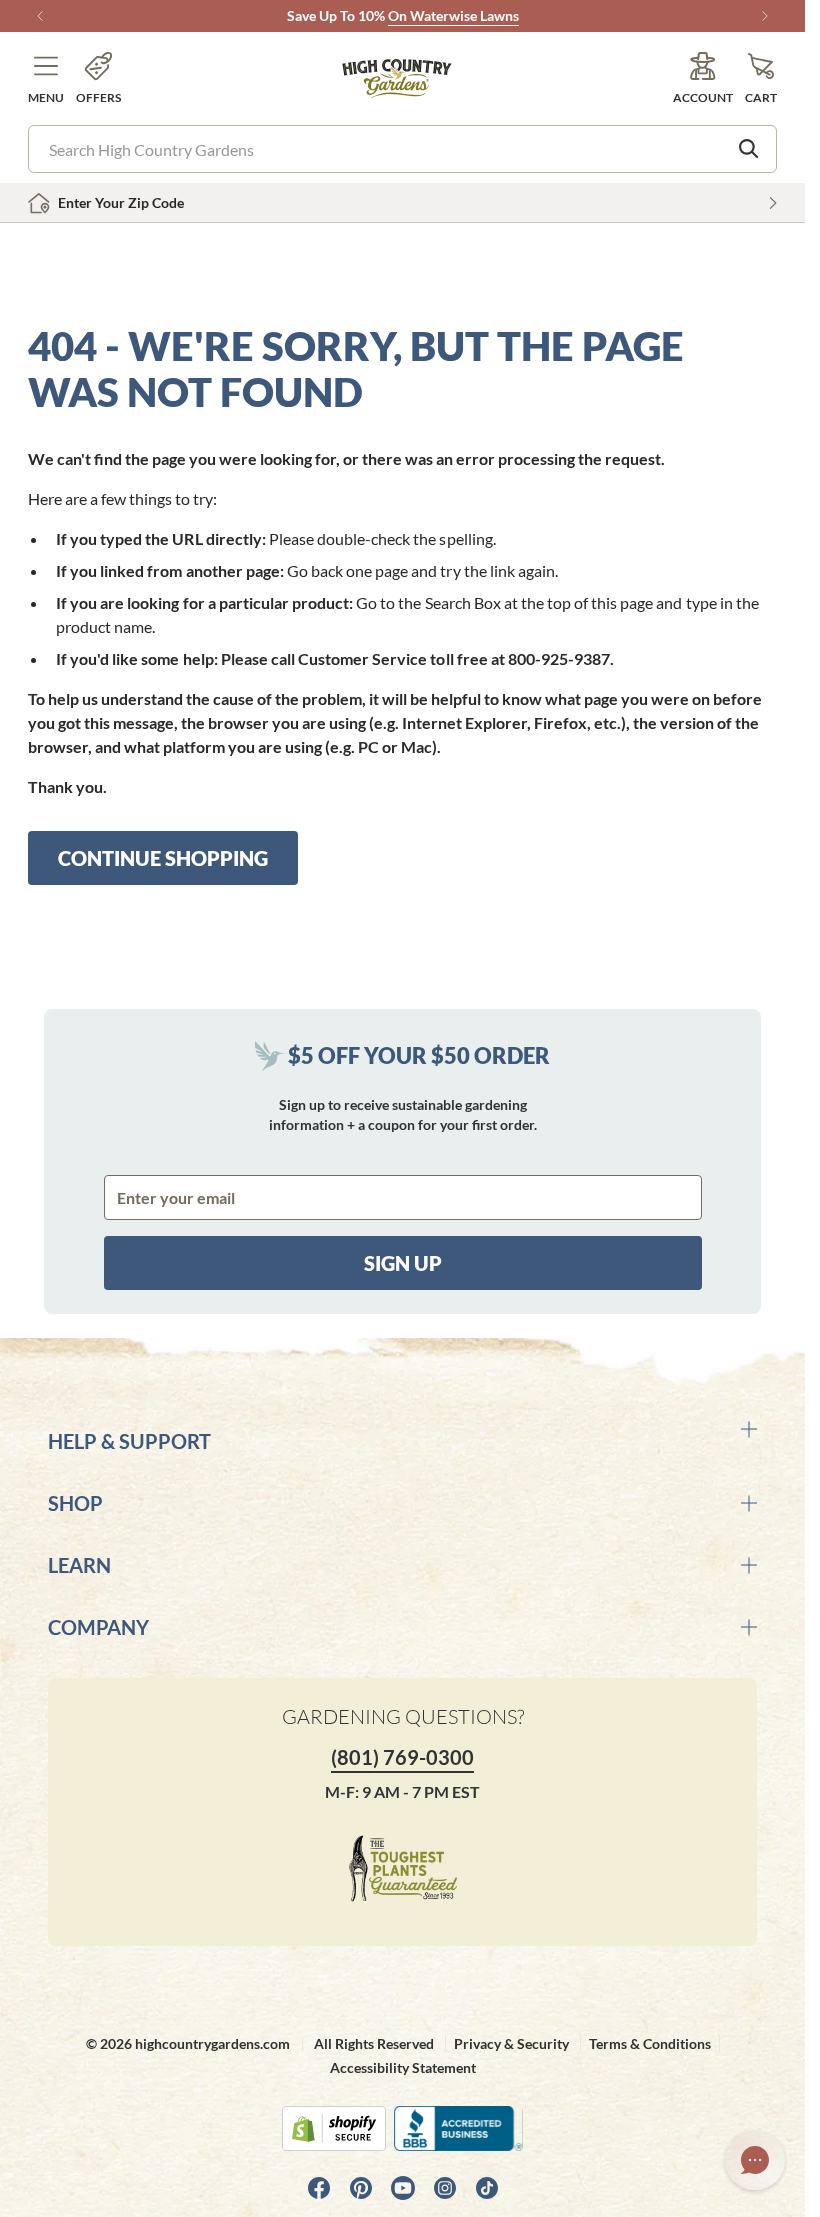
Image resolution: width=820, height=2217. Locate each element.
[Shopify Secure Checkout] (334, 2128)
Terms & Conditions (650, 2043)
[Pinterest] (361, 2188)
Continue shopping (163, 858)
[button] (46, 78)
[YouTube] (403, 2188)
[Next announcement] (765, 16)
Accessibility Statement (403, 2067)
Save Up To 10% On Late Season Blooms (403, 15)
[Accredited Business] (458, 2128)
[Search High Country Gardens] (749, 149)
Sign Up (403, 1263)
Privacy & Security (511, 2043)
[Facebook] (319, 2188)
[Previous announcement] (40, 16)
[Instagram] (445, 2188)
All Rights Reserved (374, 2043)
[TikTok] (487, 2188)
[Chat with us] (755, 2160)
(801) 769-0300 (402, 1757)
